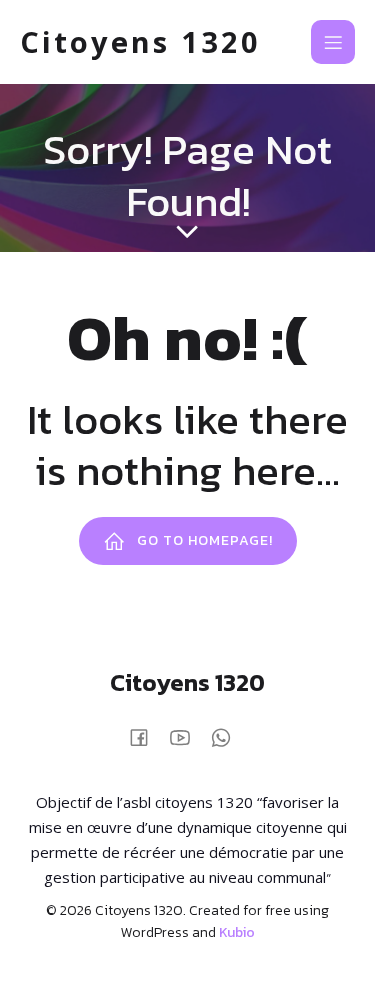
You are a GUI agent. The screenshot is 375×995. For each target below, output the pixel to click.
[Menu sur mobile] (333, 42)
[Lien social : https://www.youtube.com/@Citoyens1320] (187, 735)
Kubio (237, 932)
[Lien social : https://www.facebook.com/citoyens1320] (146, 735)
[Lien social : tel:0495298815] (228, 735)
